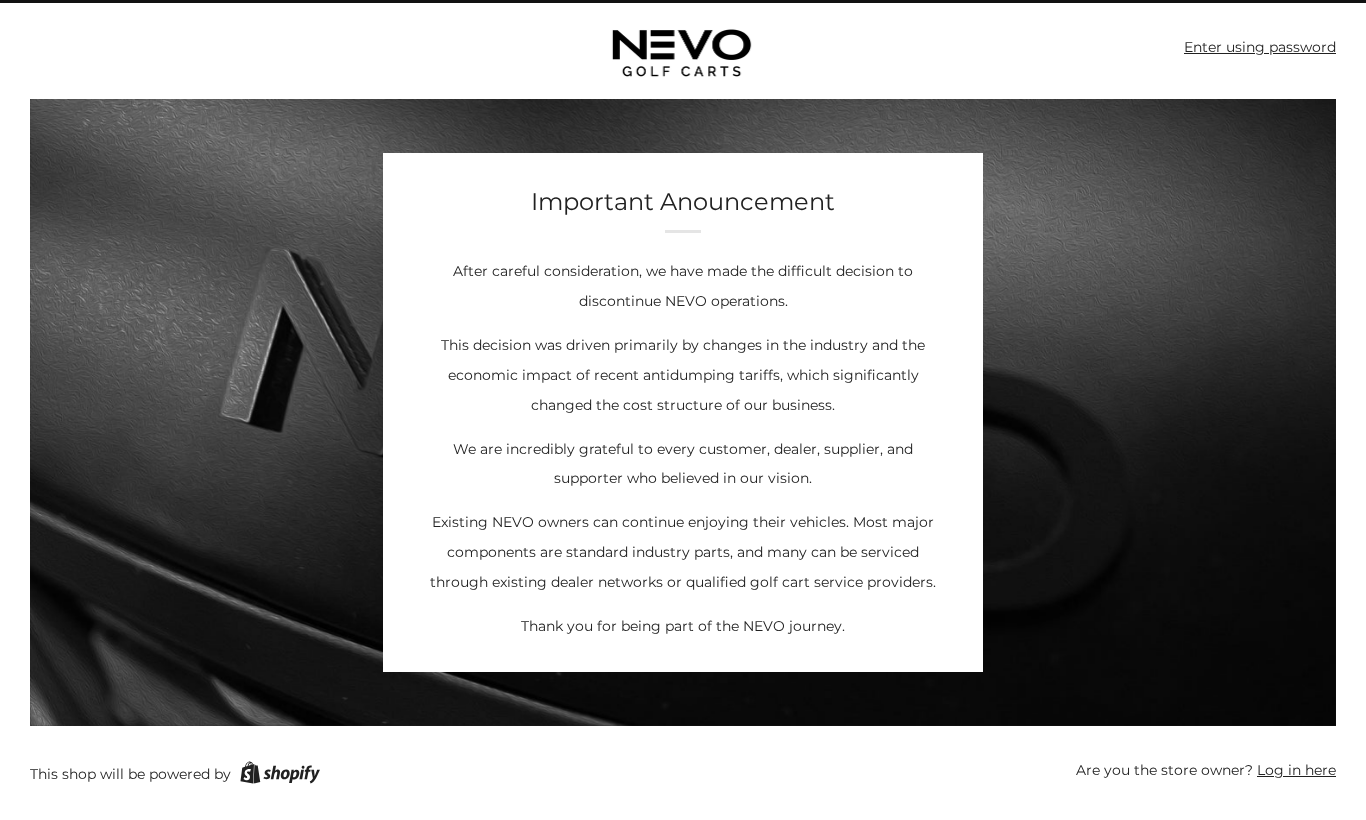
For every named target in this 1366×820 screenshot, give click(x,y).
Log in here (1296, 770)
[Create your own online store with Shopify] (280, 776)
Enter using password (1260, 47)
